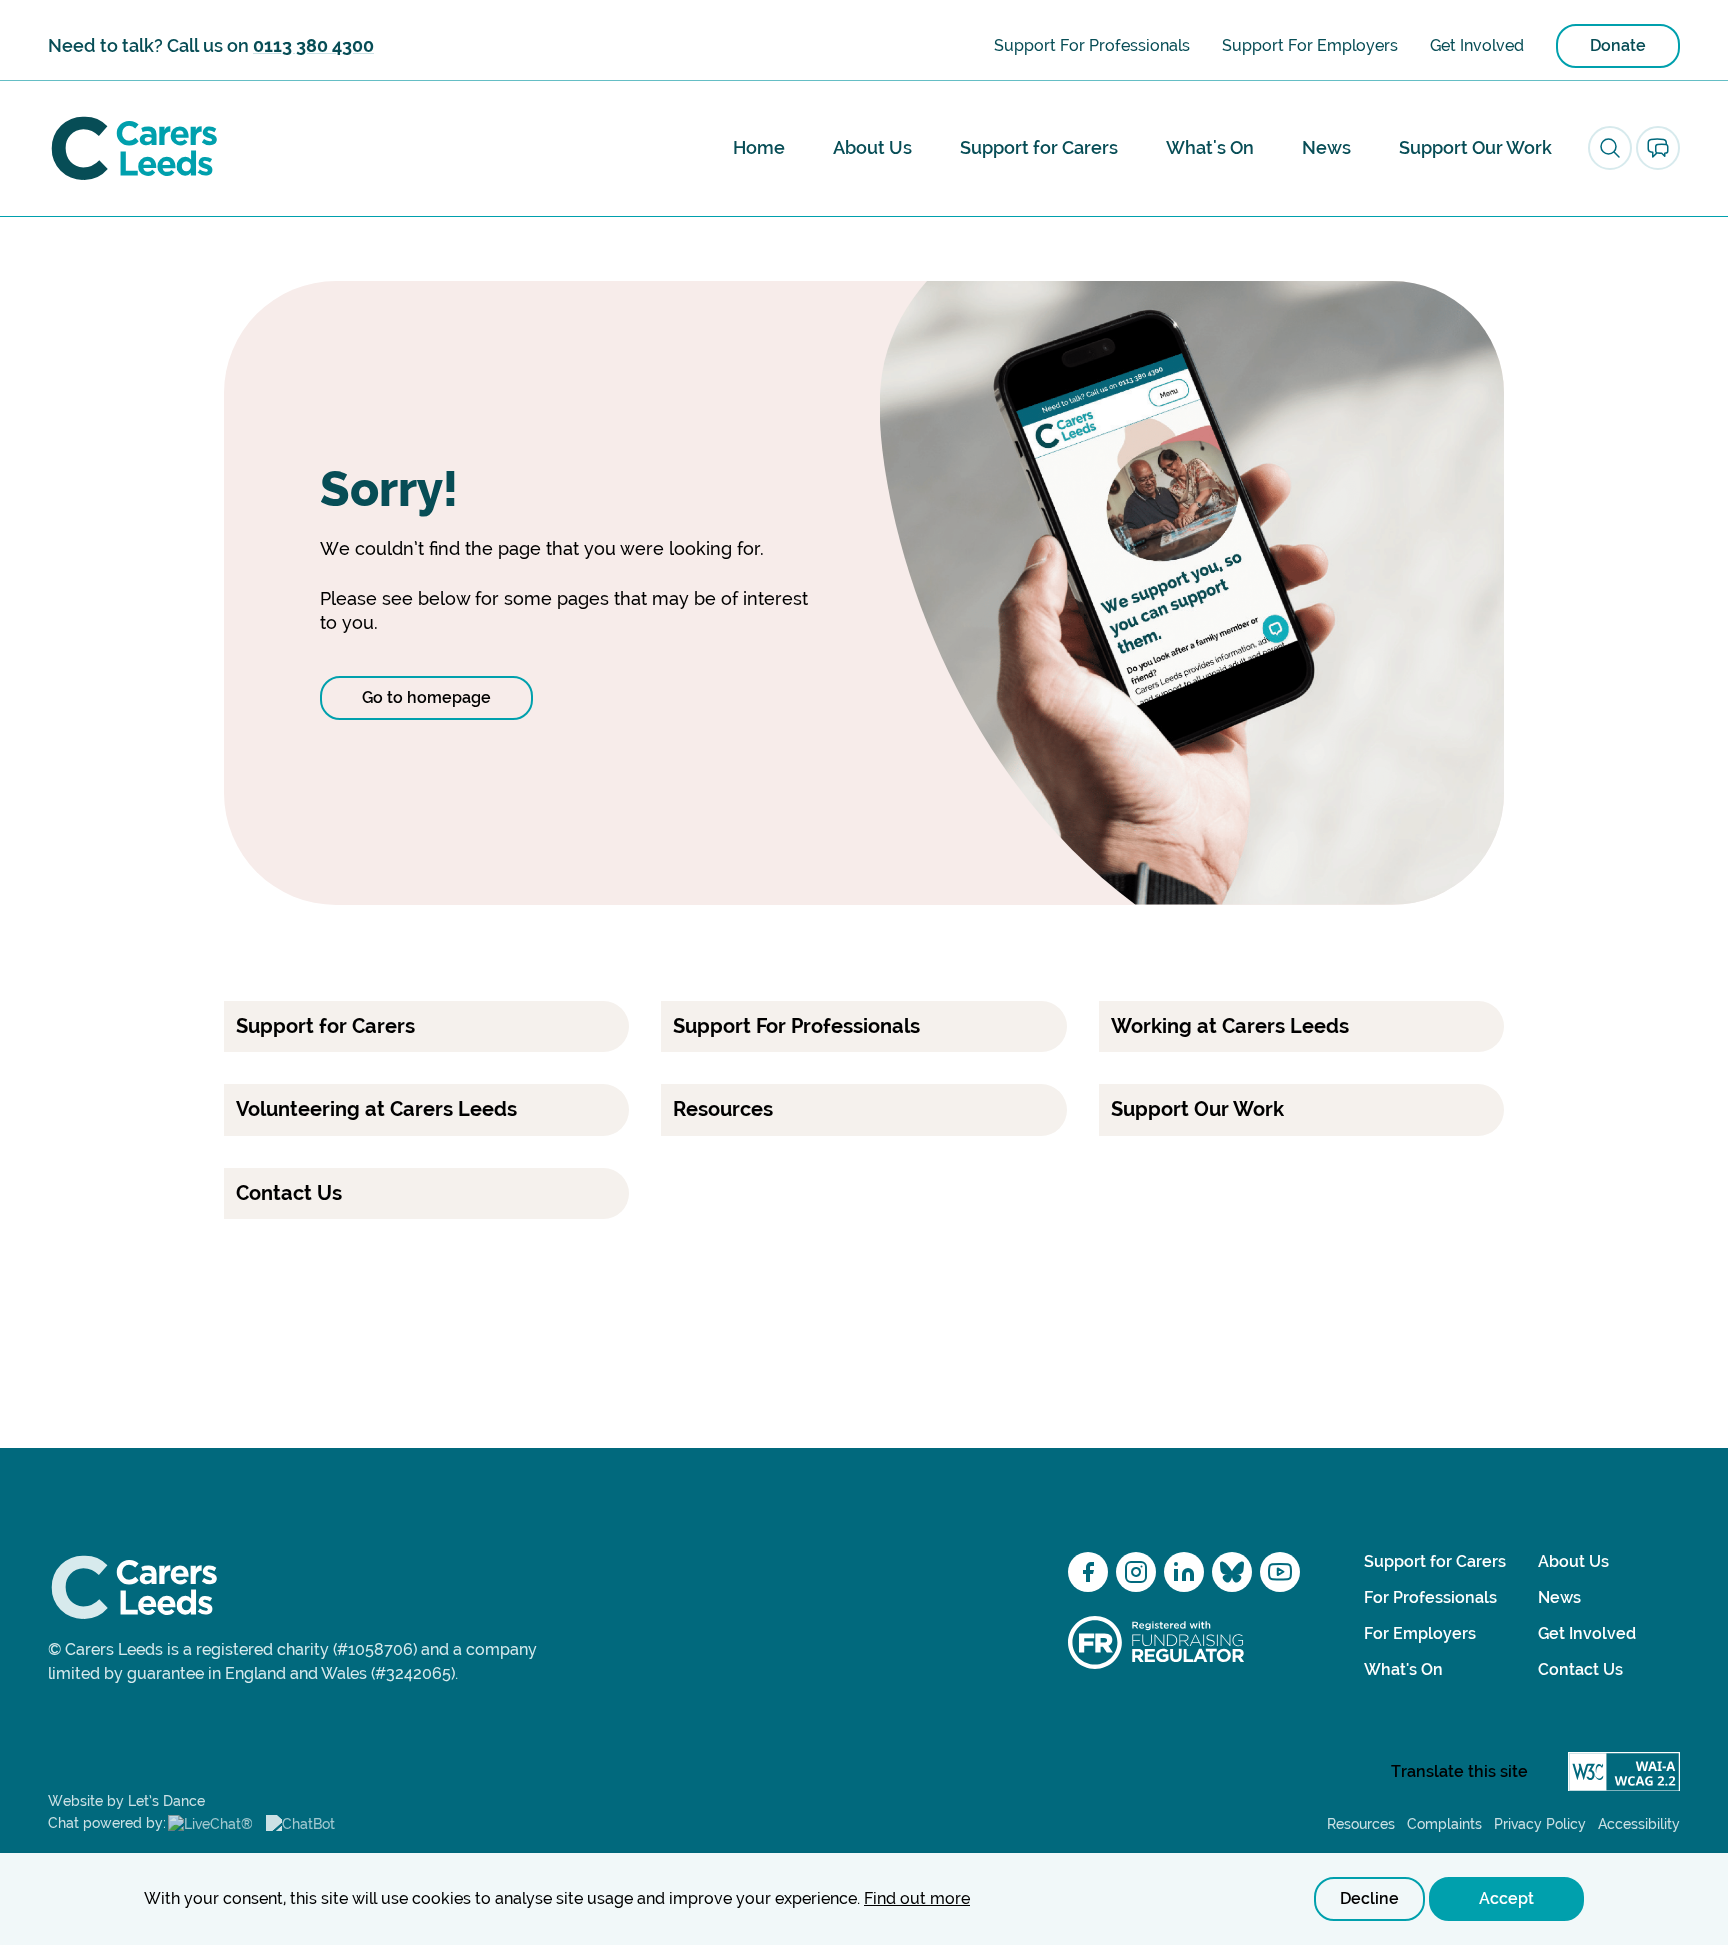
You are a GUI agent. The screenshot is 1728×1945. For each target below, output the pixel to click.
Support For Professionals (1092, 45)
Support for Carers (1039, 147)
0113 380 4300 (313, 45)
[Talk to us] (1658, 148)
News (1326, 147)
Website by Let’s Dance (126, 1801)
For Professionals (1430, 1597)
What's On (1210, 147)
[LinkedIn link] (1184, 1572)
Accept (1506, 1898)
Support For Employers (1310, 45)
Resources (1361, 1824)
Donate (1618, 45)
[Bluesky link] (1232, 1572)
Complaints (1444, 1824)
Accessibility (1639, 1824)
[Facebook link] (1088, 1572)
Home (759, 147)
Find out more (917, 1898)
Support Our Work (1475, 147)
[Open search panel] (1610, 148)
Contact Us (1580, 1669)
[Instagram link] (1136, 1572)
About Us (872, 147)
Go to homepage (426, 697)
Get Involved (1477, 45)
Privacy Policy (1540, 1824)
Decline (1369, 1898)
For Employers (1420, 1633)
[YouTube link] (1280, 1572)
